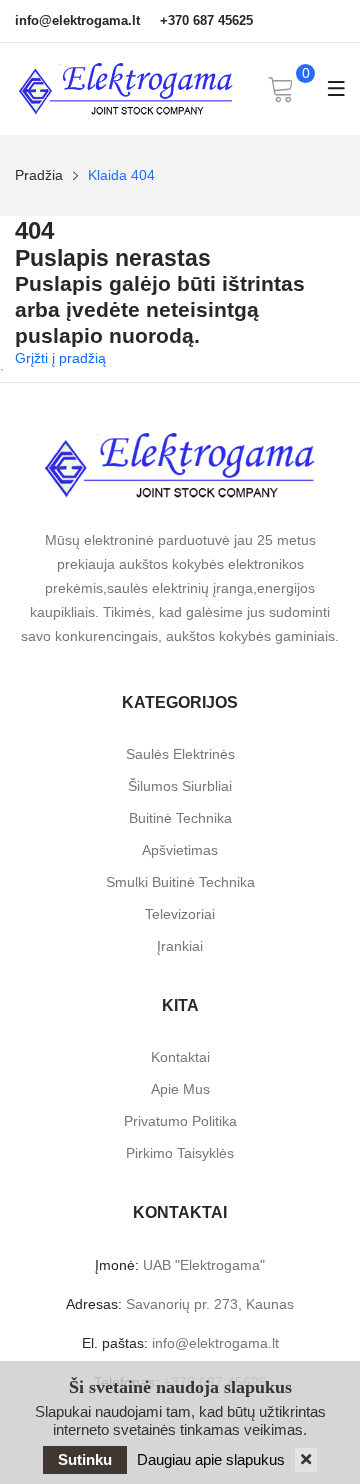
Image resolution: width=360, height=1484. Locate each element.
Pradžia (39, 175)
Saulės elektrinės (180, 754)
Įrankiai (180, 946)
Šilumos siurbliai (180, 786)
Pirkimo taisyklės (180, 1153)
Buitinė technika (180, 818)
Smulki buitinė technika (180, 882)
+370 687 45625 (206, 21)
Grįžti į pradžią (60, 358)
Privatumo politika (180, 1121)
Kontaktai (180, 1057)
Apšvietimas (180, 850)
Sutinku (85, 1459)
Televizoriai (180, 914)
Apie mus (180, 1089)
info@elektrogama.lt (77, 21)
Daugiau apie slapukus (211, 1459)
